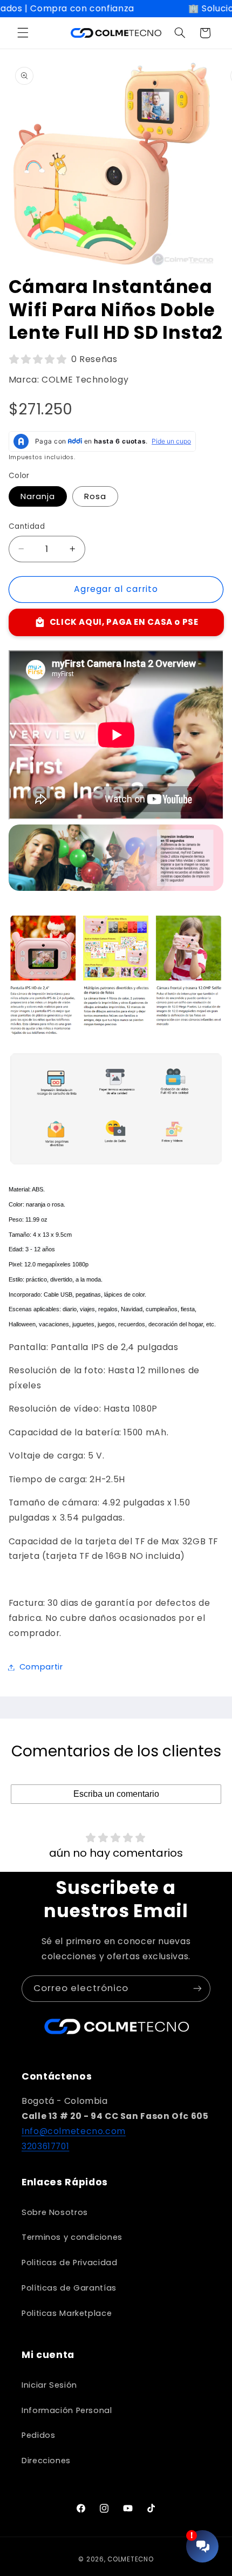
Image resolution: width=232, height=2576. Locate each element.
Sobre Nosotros (55, 2212)
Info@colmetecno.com (74, 2131)
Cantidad (27, 526)
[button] (23, 33)
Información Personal (67, 2410)
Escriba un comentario (116, 1794)
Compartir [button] (41, 1667)
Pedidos (38, 2435)
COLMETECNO (130, 2559)
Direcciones (46, 2461)
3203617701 (45, 2146)
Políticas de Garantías (69, 2288)
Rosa (95, 496)
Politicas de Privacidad (70, 2262)
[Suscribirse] (197, 1989)
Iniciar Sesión (49, 2385)
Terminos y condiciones (72, 2237)
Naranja (38, 496)
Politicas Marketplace (67, 2313)
